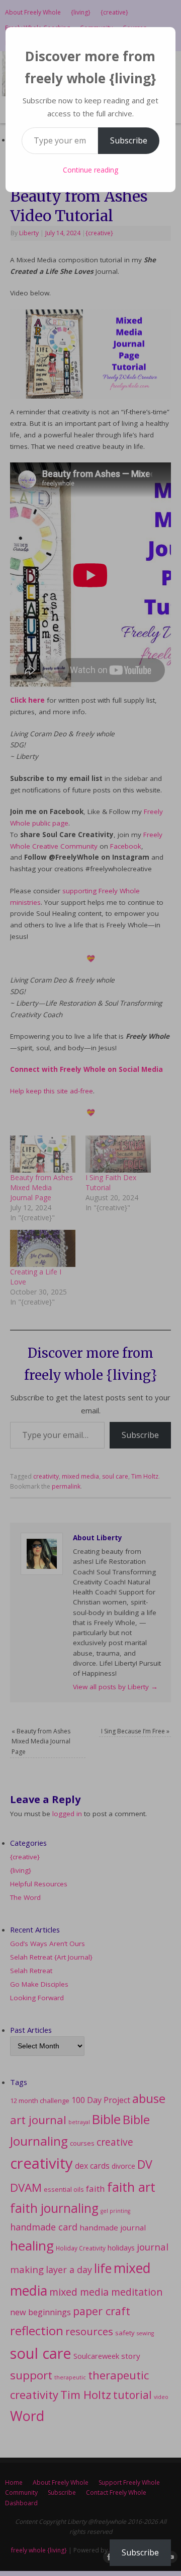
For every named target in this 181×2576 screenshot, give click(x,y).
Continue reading (90, 170)
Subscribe (129, 140)
